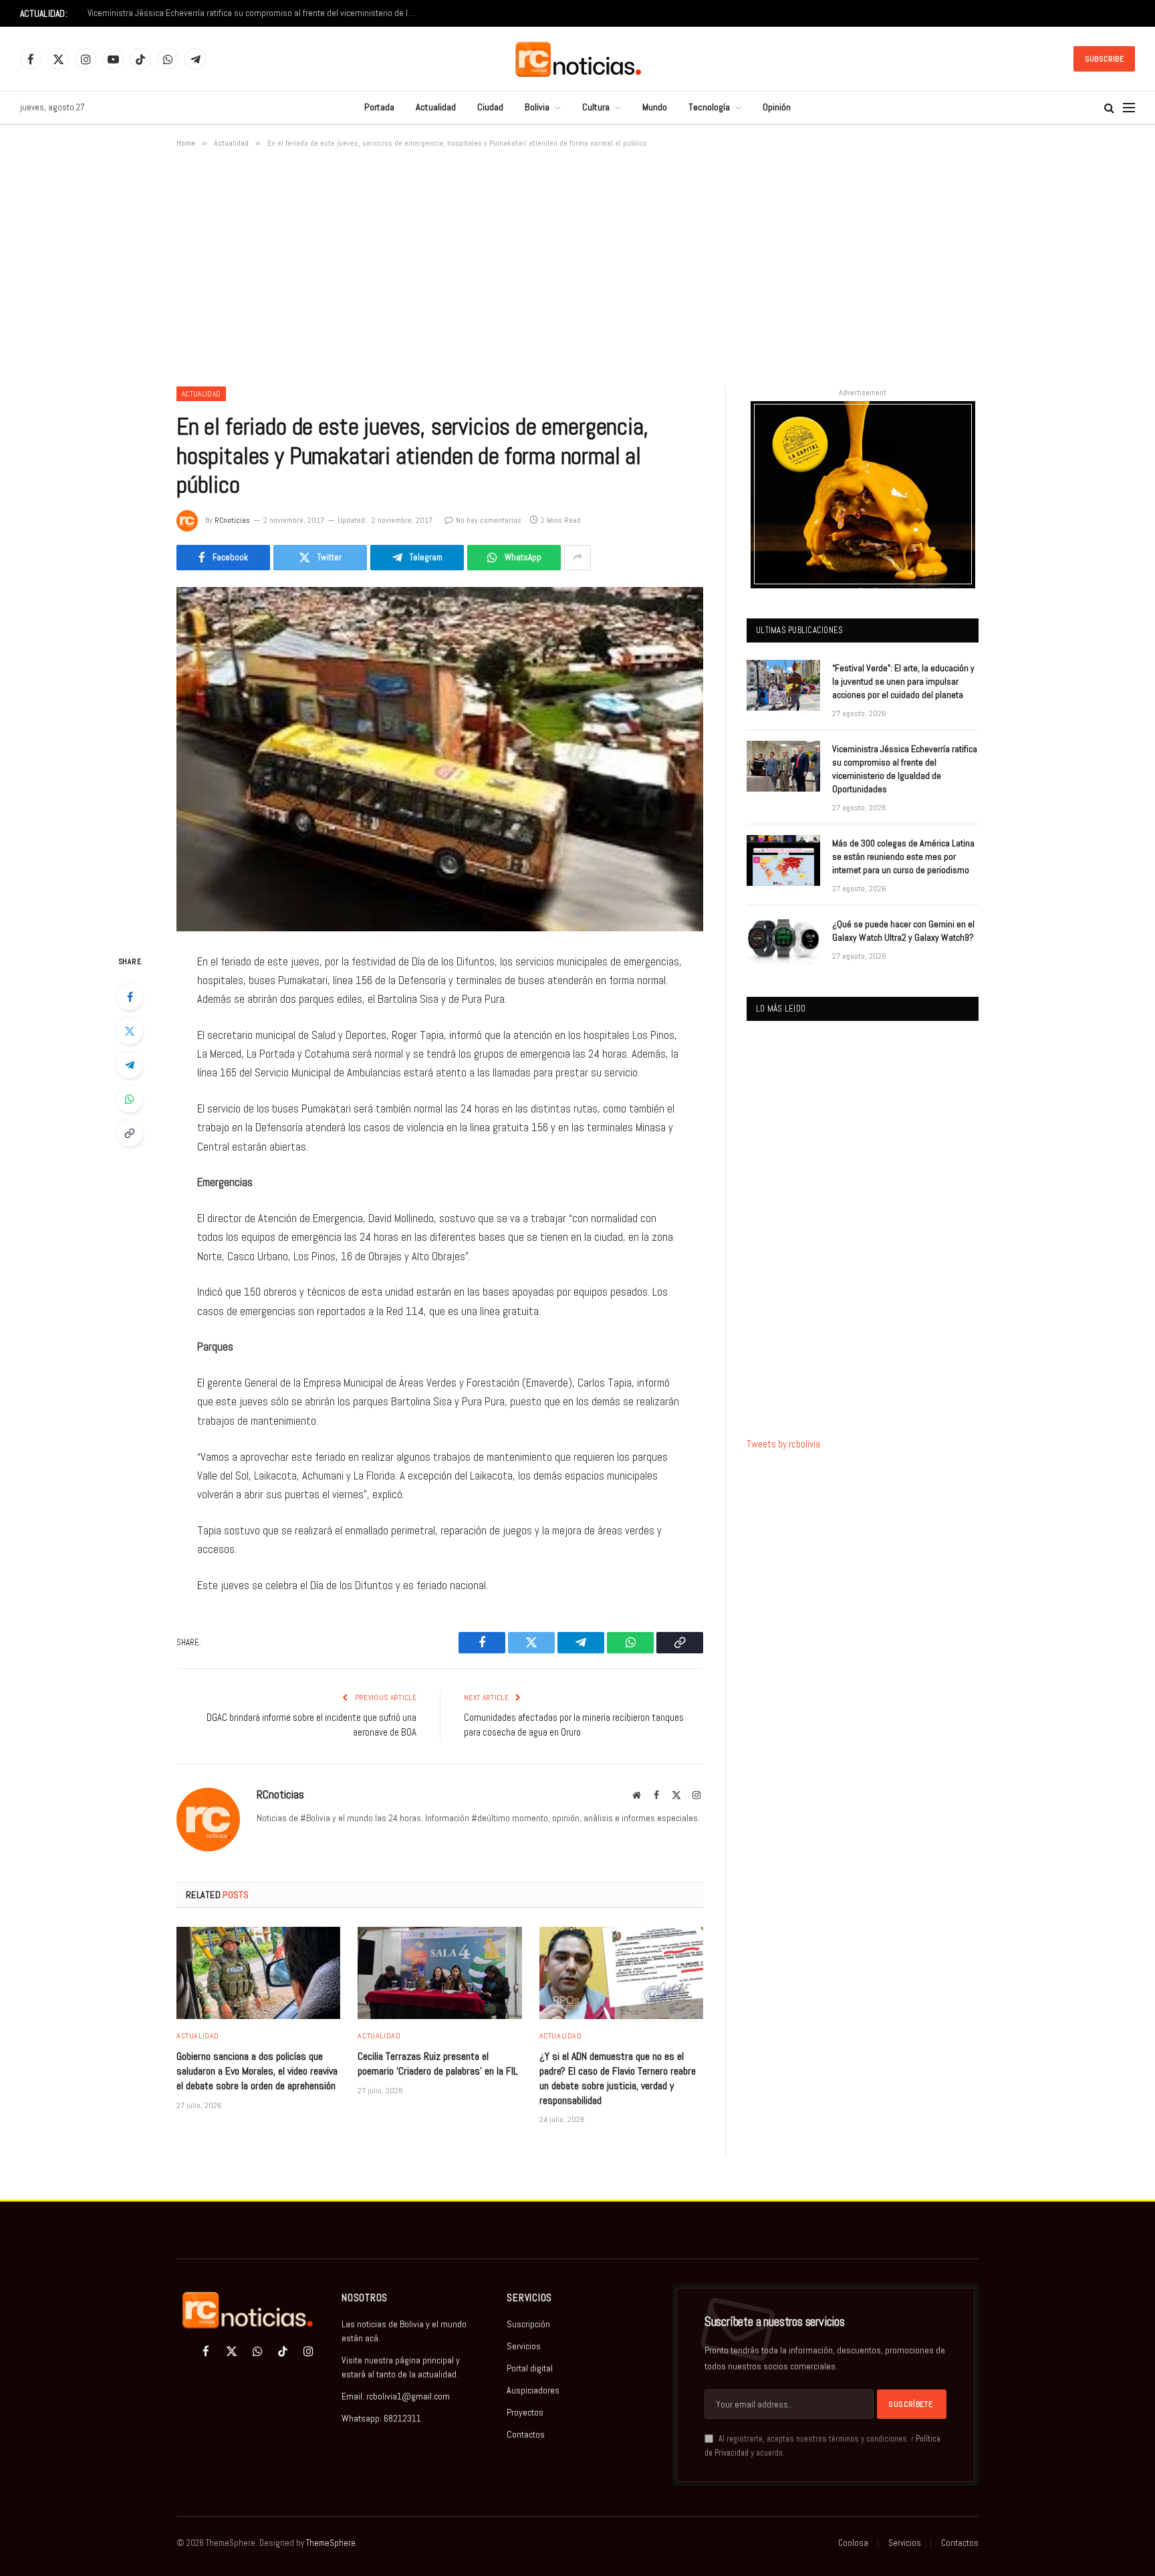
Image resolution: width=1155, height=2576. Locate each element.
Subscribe (1104, 59)
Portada (379, 107)
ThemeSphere (331, 2543)
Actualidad (436, 107)
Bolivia (537, 107)
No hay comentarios (489, 520)
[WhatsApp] (130, 1099)
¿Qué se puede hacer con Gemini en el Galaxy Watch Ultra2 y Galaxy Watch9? (903, 931)
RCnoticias (232, 520)
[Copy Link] (130, 1133)
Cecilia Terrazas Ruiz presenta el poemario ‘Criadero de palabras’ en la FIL (438, 2064)
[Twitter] (130, 1031)
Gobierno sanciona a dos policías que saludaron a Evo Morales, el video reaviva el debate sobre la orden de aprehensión (257, 2071)
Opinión (777, 107)
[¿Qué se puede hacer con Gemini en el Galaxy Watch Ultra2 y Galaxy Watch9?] (783, 941)
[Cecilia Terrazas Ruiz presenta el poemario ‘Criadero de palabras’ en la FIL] (439, 1973)
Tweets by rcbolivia (783, 1444)
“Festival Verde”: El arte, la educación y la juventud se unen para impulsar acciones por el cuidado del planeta (903, 681)
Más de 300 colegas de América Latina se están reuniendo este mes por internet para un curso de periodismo (903, 856)
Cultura (596, 107)
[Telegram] (130, 1065)
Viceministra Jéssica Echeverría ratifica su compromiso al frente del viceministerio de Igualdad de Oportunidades (255, 13)
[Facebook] (130, 997)
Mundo (655, 107)
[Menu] (1129, 108)
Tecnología (709, 107)
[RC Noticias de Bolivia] (578, 59)
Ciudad (490, 107)
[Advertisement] (577, 265)
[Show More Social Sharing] (577, 558)
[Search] (1109, 108)
